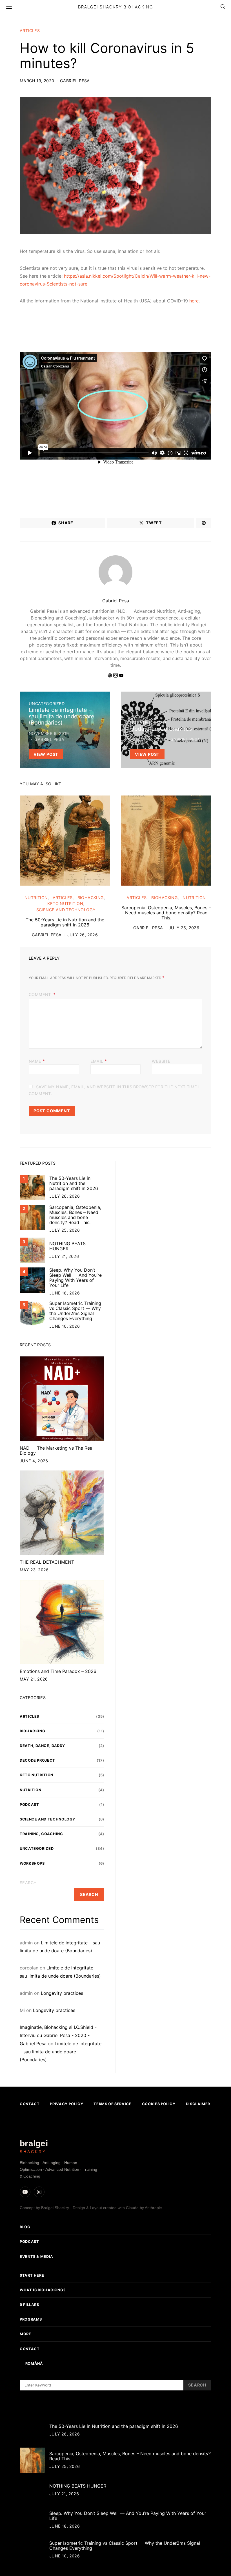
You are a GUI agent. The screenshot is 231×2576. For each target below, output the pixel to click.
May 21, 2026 (34, 1679)
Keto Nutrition (65, 903)
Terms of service (112, 2104)
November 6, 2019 (49, 733)
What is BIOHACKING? (43, 2290)
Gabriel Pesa (75, 81)
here (194, 301)
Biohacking (91, 898)
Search (28, 1883)
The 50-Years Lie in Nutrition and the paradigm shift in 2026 (65, 922)
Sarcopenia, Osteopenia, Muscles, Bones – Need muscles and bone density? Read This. (166, 913)
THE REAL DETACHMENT (47, 1562)
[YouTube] (25, 2192)
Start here (32, 2275)
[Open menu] (9, 7)
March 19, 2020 (37, 81)
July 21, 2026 (64, 1256)
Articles (30, 31)
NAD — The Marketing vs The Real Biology (57, 1450)
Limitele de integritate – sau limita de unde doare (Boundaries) (61, 2052)
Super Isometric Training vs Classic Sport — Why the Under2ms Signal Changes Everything (75, 1311)
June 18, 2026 (65, 1293)
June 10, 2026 (65, 1326)
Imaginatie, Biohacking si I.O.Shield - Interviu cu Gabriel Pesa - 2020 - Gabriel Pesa (58, 2035)
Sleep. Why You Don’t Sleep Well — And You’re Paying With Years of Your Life (75, 1278)
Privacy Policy (66, 2104)
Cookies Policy (159, 2104)
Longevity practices (62, 1993)
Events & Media (36, 2257)
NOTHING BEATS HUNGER (67, 1246)
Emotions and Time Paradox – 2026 (58, 1671)
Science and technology (66, 910)
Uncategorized (47, 704)
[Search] (223, 7)
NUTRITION (36, 898)
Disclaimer (198, 2104)
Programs (31, 2320)
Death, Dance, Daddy (42, 1746)
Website (161, 1061)
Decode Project (37, 1760)
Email (99, 1061)
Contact (30, 2104)
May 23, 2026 (34, 1570)
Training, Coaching (41, 1834)
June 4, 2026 (34, 1461)
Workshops (32, 1863)
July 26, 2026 (83, 935)
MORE (25, 2334)
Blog (25, 2227)
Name (37, 1061)
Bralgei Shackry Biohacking (115, 7)
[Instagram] (39, 2192)
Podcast (29, 1805)
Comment (40, 994)
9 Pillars (29, 2305)
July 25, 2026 (184, 928)
